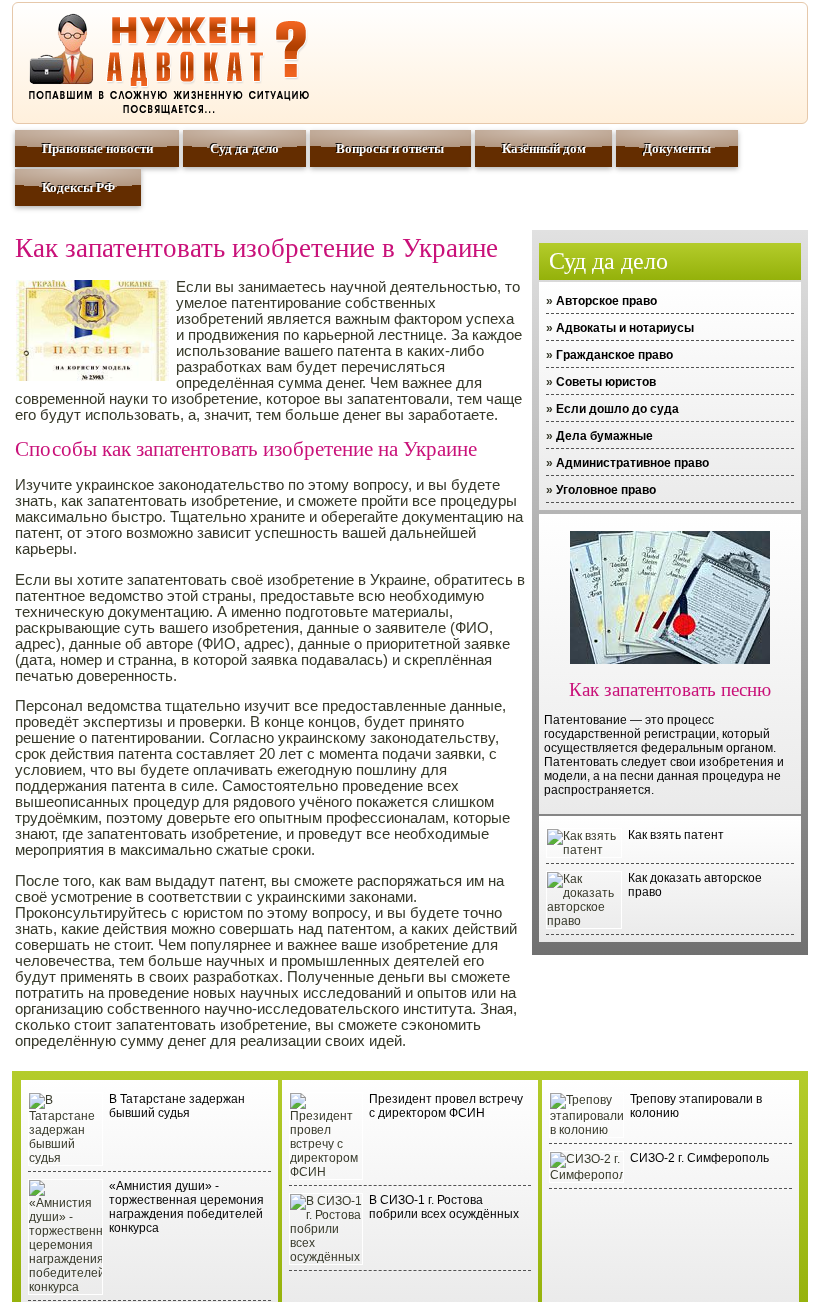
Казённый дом (544, 148)
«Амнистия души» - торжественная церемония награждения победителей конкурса (186, 1207)
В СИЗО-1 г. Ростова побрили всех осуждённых (444, 1207)
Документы (677, 148)
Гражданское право (614, 355)
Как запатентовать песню (670, 689)
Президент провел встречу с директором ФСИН (446, 1106)
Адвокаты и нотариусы (625, 328)
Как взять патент (676, 835)
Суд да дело (244, 148)
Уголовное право (606, 490)
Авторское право (606, 301)
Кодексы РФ (78, 187)
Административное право (632, 463)
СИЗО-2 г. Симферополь (699, 1158)
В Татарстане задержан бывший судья (177, 1106)
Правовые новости (97, 148)
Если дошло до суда (617, 409)
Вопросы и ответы (390, 148)
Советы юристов (606, 382)
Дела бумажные (604, 436)
